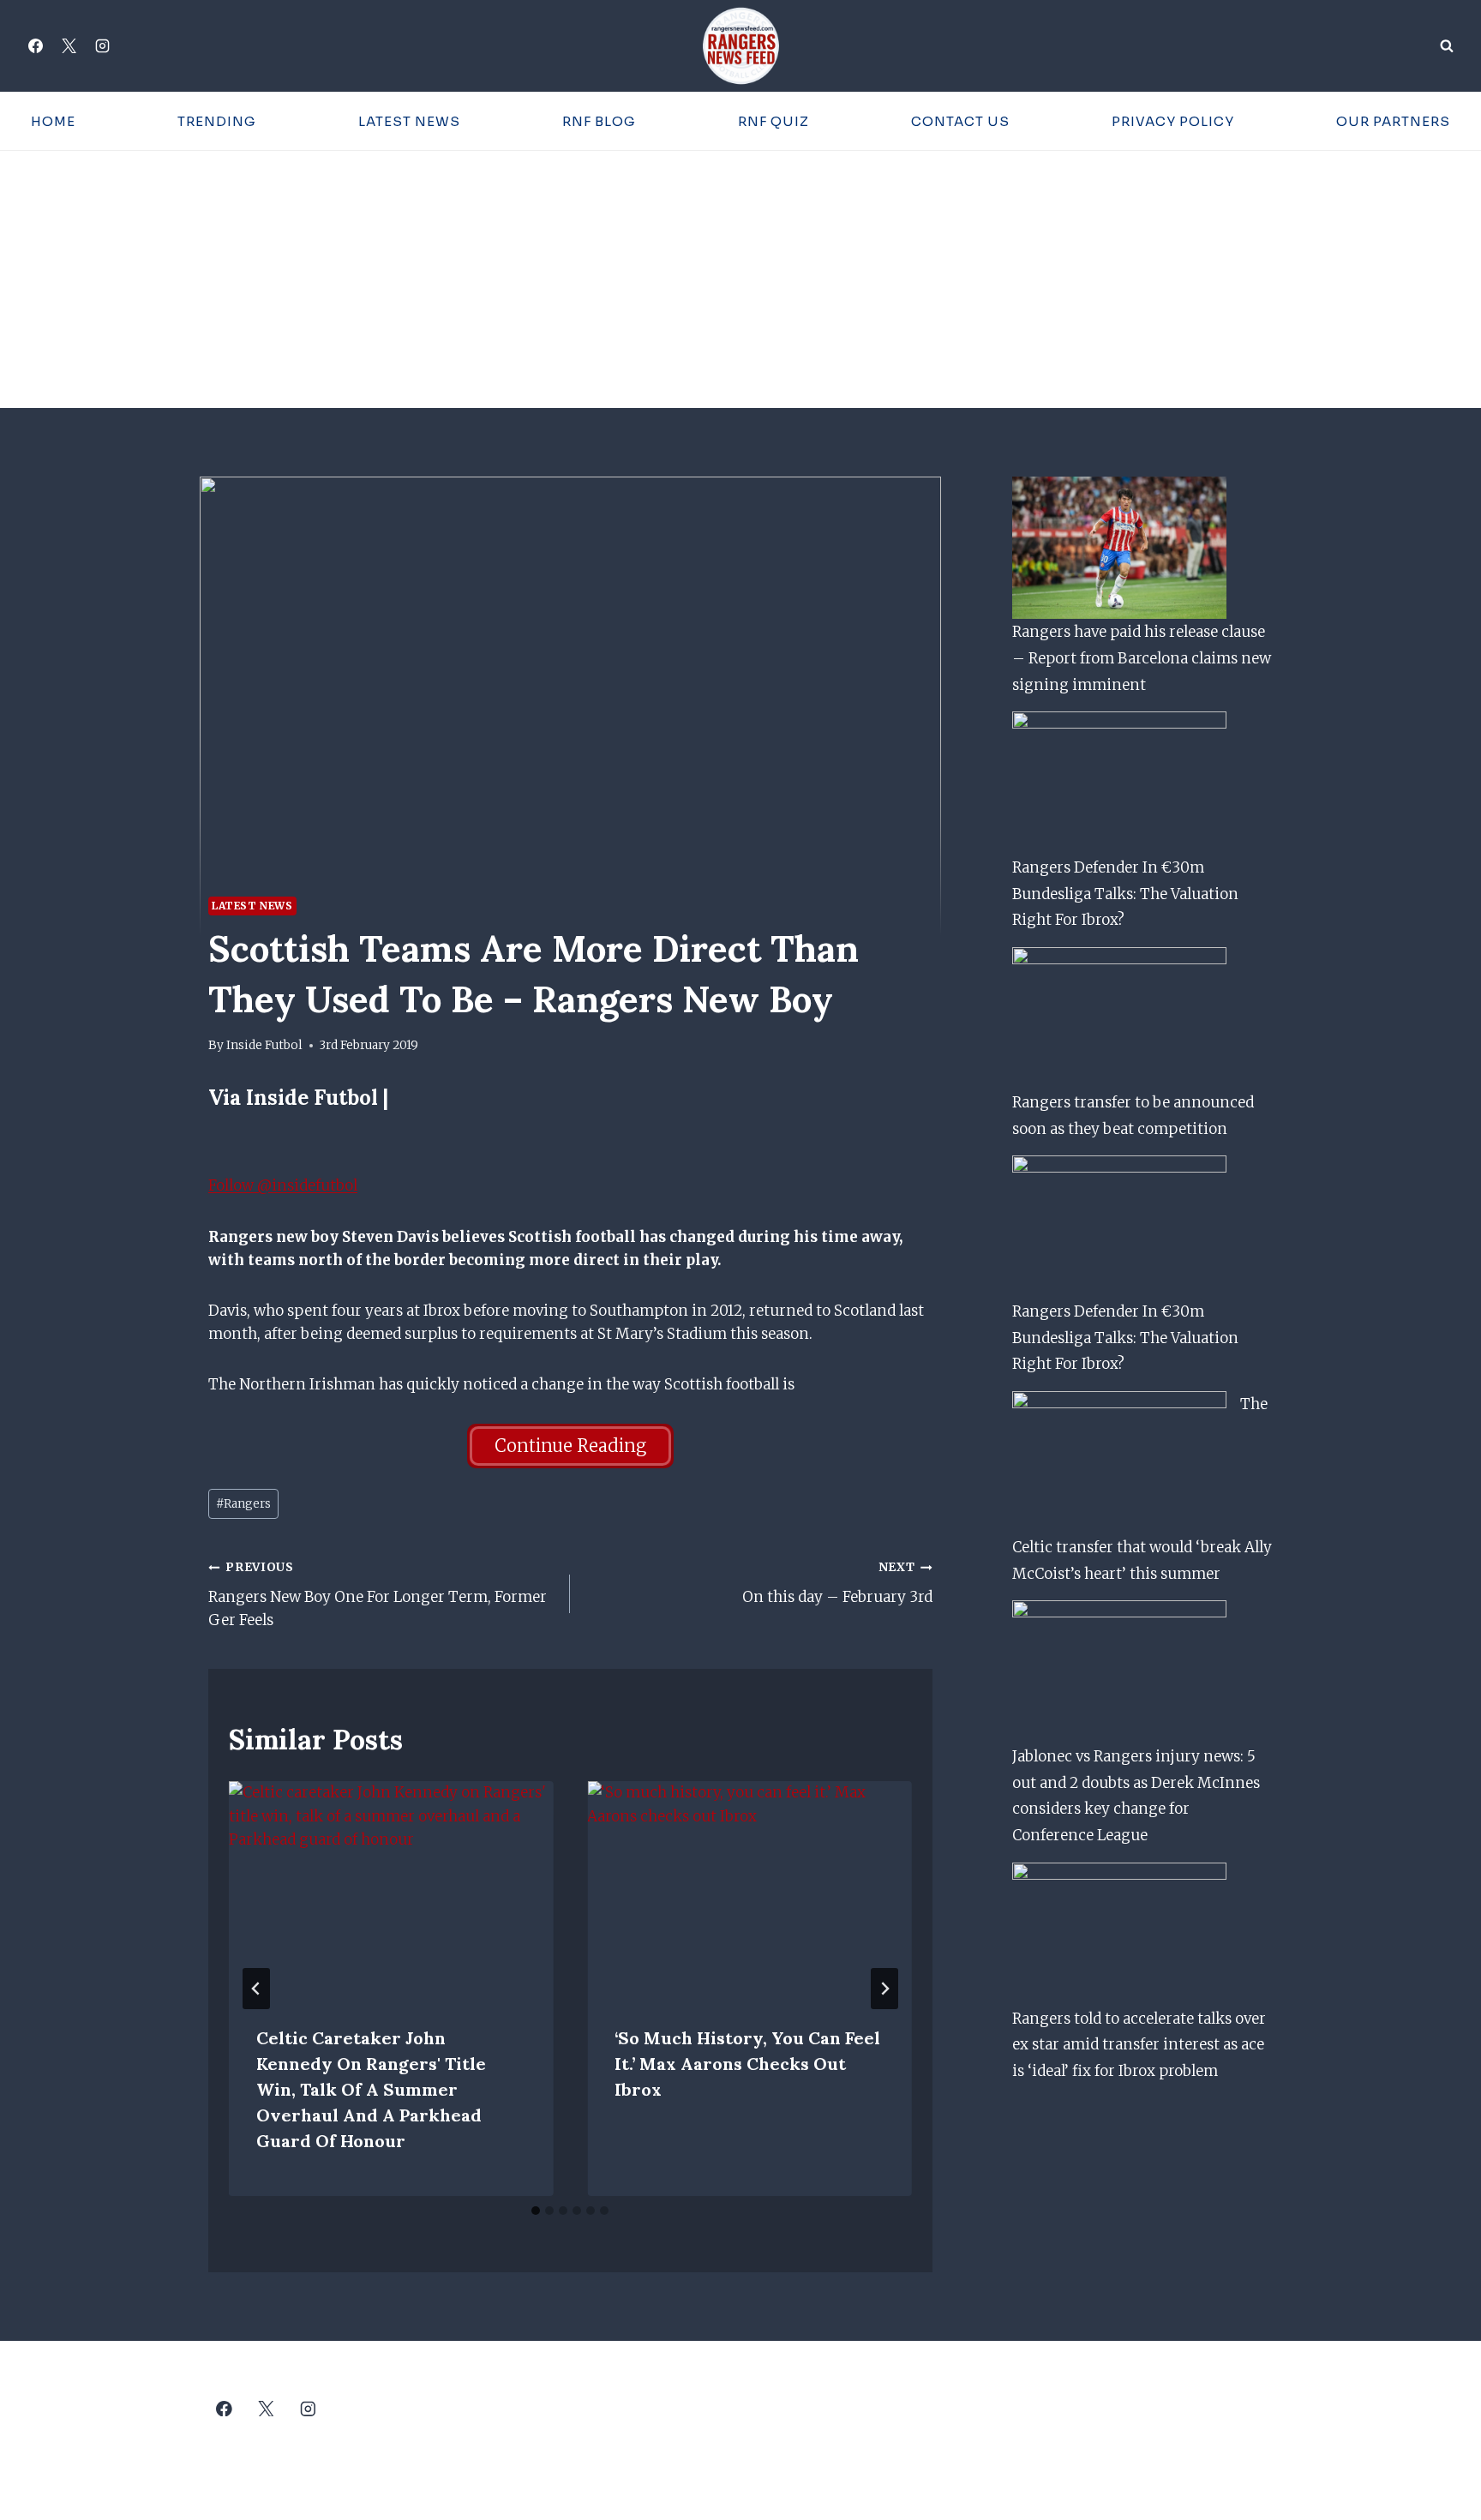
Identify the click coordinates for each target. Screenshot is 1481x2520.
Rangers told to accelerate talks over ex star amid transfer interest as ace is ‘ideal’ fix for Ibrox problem (1139, 2045)
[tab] (536, 2211)
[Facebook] (35, 46)
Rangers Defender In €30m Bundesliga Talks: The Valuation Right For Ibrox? (1125, 894)
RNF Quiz (773, 121)
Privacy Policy (1173, 121)
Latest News (409, 121)
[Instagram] (102, 46)
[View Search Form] (1447, 46)
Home (53, 121)
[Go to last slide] (256, 1989)
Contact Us (960, 121)
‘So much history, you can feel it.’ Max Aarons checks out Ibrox (747, 2064)
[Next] (884, 1989)
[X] (69, 46)
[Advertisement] (740, 279)
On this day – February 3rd (837, 1583)
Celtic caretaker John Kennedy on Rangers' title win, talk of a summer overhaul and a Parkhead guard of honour (371, 2089)
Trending (217, 121)
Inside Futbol (264, 1045)
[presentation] (391, 1889)
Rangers (243, 1504)
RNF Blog (599, 121)
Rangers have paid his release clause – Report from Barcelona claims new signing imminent (1142, 658)
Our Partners (1393, 121)
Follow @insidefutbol (283, 1185)
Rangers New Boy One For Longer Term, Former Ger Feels (378, 1595)
